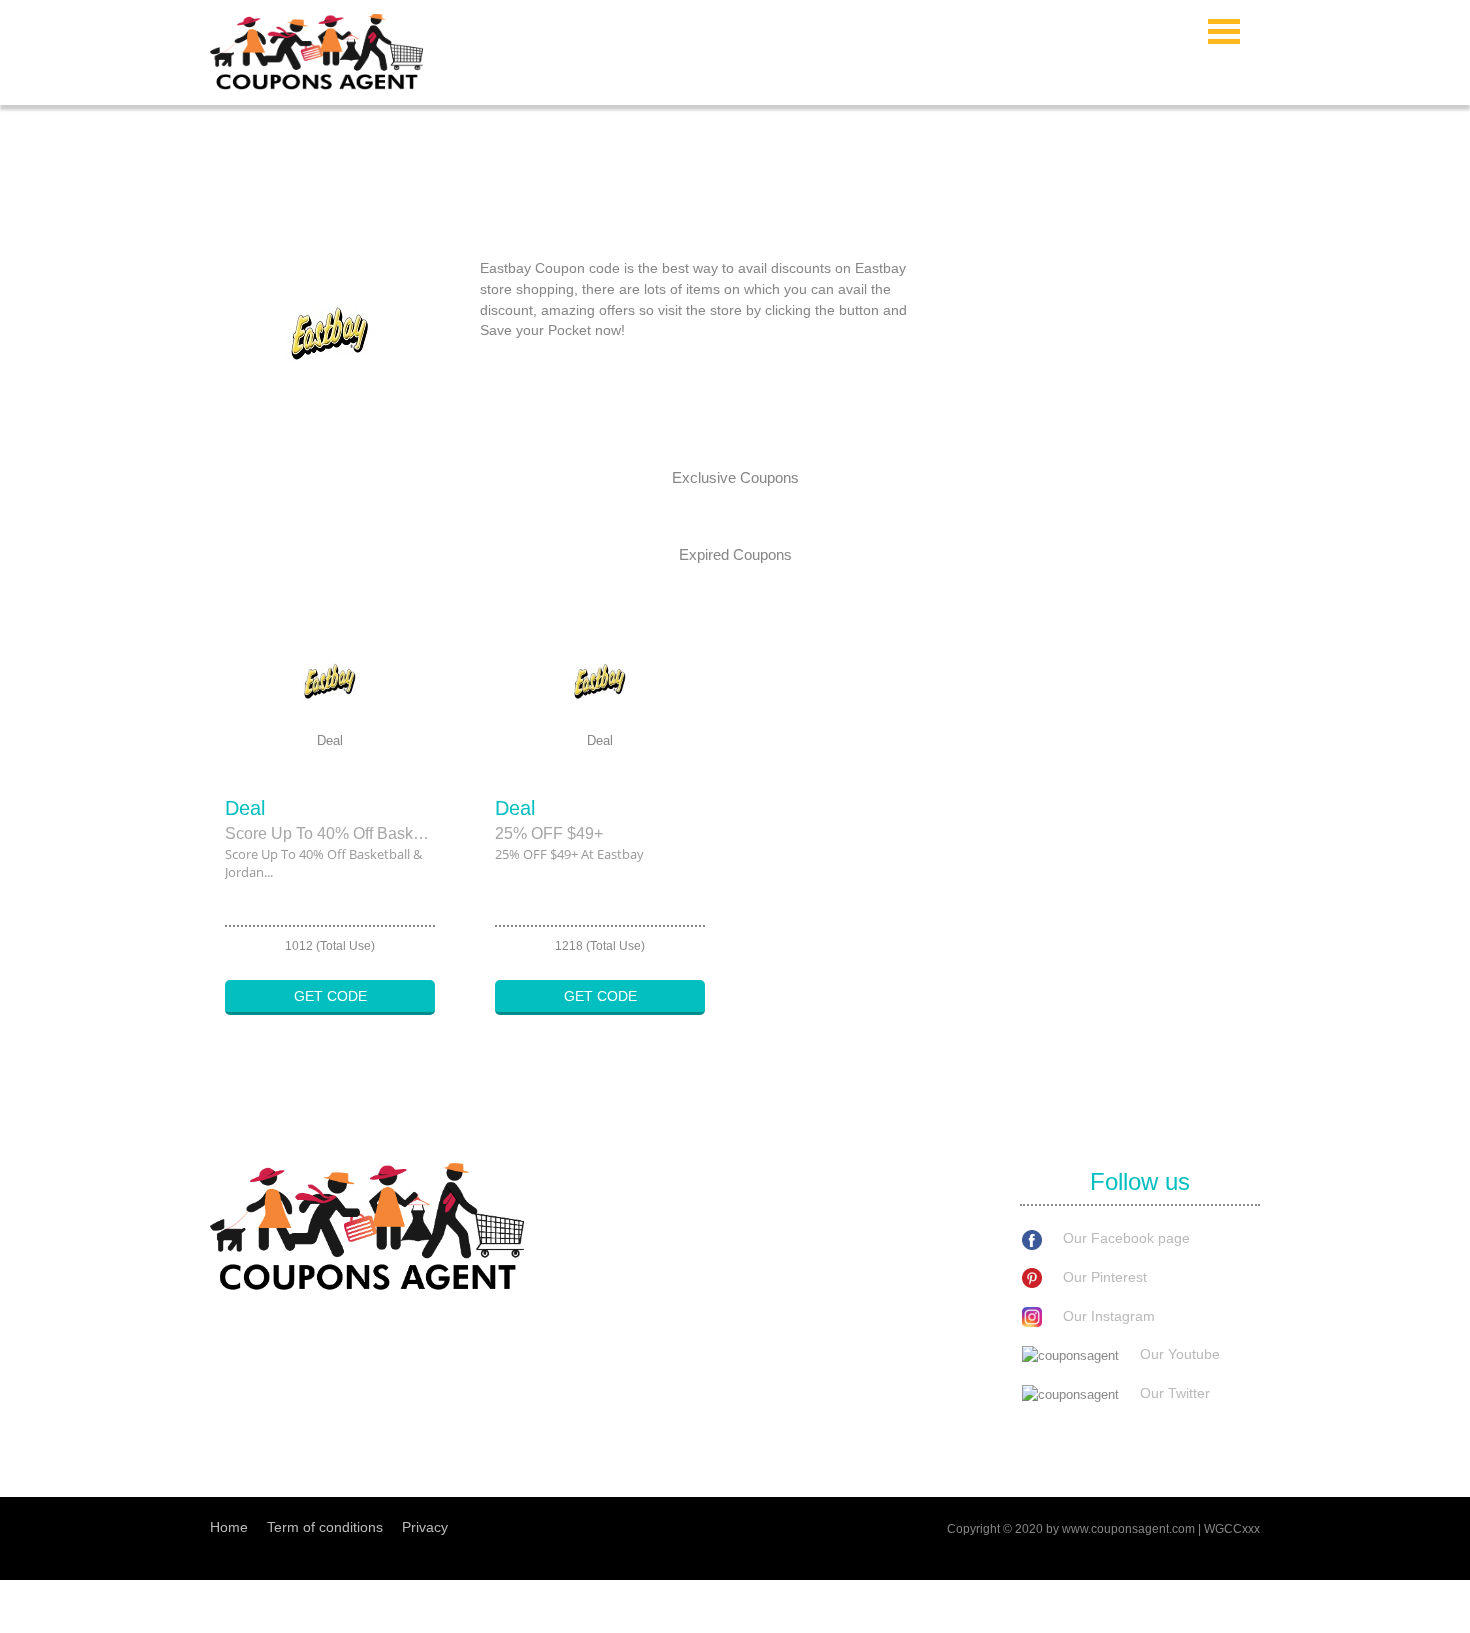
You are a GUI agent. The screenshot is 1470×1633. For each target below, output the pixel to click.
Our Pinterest (1105, 1277)
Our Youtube (1180, 1354)
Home (229, 1527)
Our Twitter (1175, 1393)
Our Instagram (1109, 1316)
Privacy (425, 1527)
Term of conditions (325, 1527)
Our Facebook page (1126, 1238)
